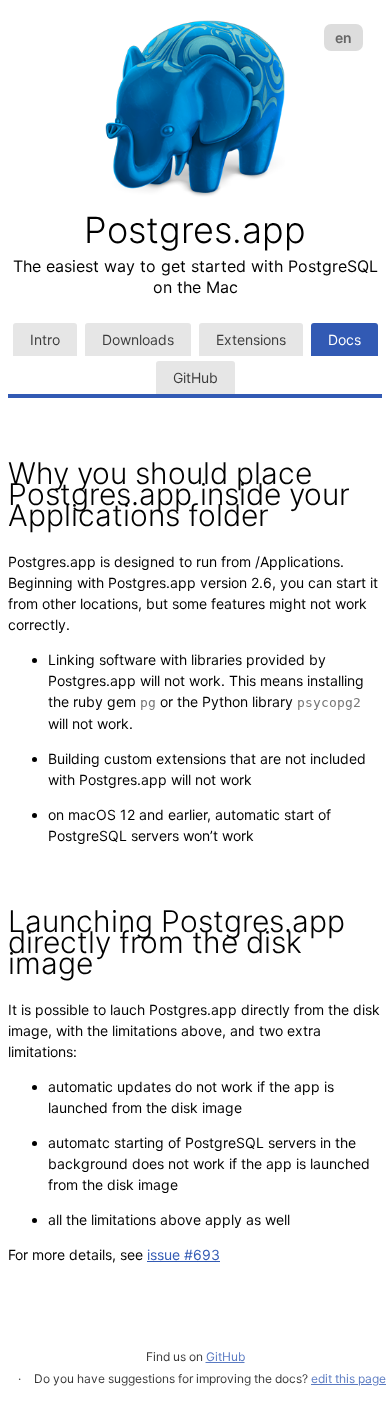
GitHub (195, 377)
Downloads (138, 339)
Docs (344, 339)
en (343, 37)
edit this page (348, 1378)
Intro (45, 339)
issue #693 (183, 1254)
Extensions (251, 339)
